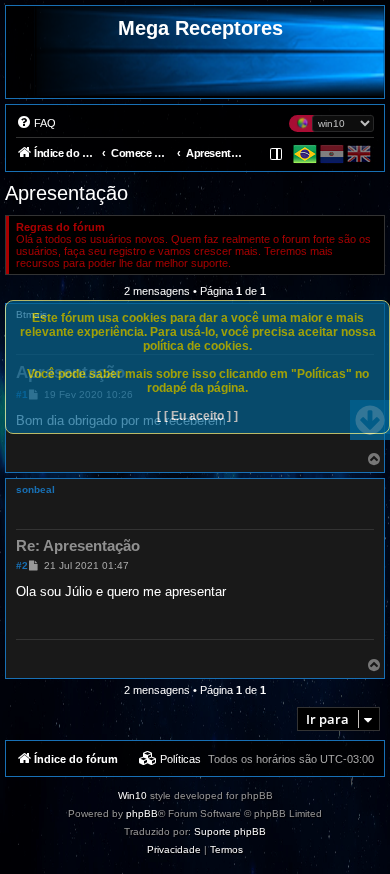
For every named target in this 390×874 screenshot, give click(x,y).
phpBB (142, 813)
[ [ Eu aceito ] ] (197, 416)
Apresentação (66, 193)
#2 (22, 565)
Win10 (132, 795)
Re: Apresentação (78, 545)
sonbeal (35, 489)
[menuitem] (36, 123)
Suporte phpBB (230, 831)
